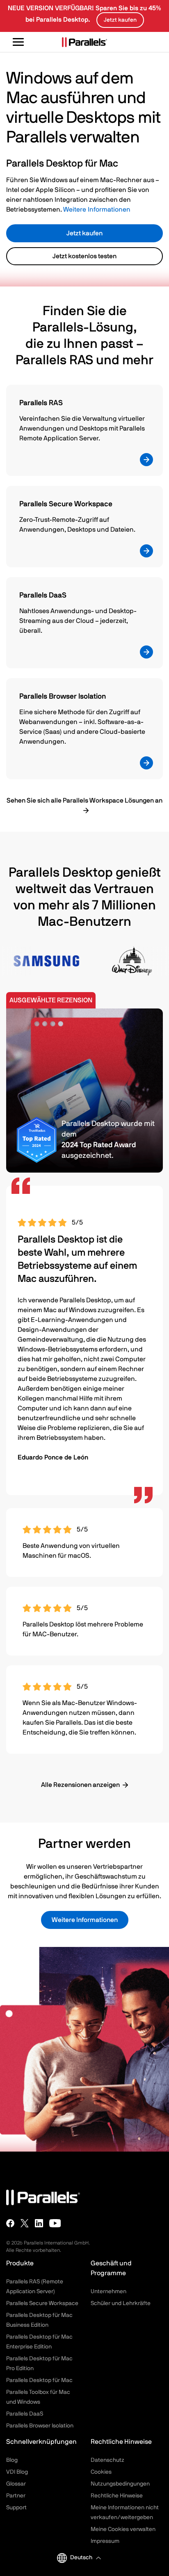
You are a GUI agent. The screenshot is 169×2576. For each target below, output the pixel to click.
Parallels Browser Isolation (40, 2426)
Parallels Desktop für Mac (39, 2380)
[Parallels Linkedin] (39, 2223)
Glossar (16, 2484)
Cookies (101, 2472)
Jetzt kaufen (84, 233)
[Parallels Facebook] (10, 2223)
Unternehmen (108, 2292)
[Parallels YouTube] (55, 2223)
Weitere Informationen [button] (85, 1920)
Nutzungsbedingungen (120, 2484)
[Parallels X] (25, 2223)
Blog (12, 2460)
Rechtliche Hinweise (117, 2496)
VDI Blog (17, 2472)
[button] (85, 2558)
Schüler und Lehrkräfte (121, 2303)
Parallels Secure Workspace (42, 2303)
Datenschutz (107, 2460)
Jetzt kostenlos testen (84, 256)
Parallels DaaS (25, 2414)
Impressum (105, 2541)
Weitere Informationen (97, 210)
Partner (16, 2496)
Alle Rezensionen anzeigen (80, 1785)
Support (16, 2508)
